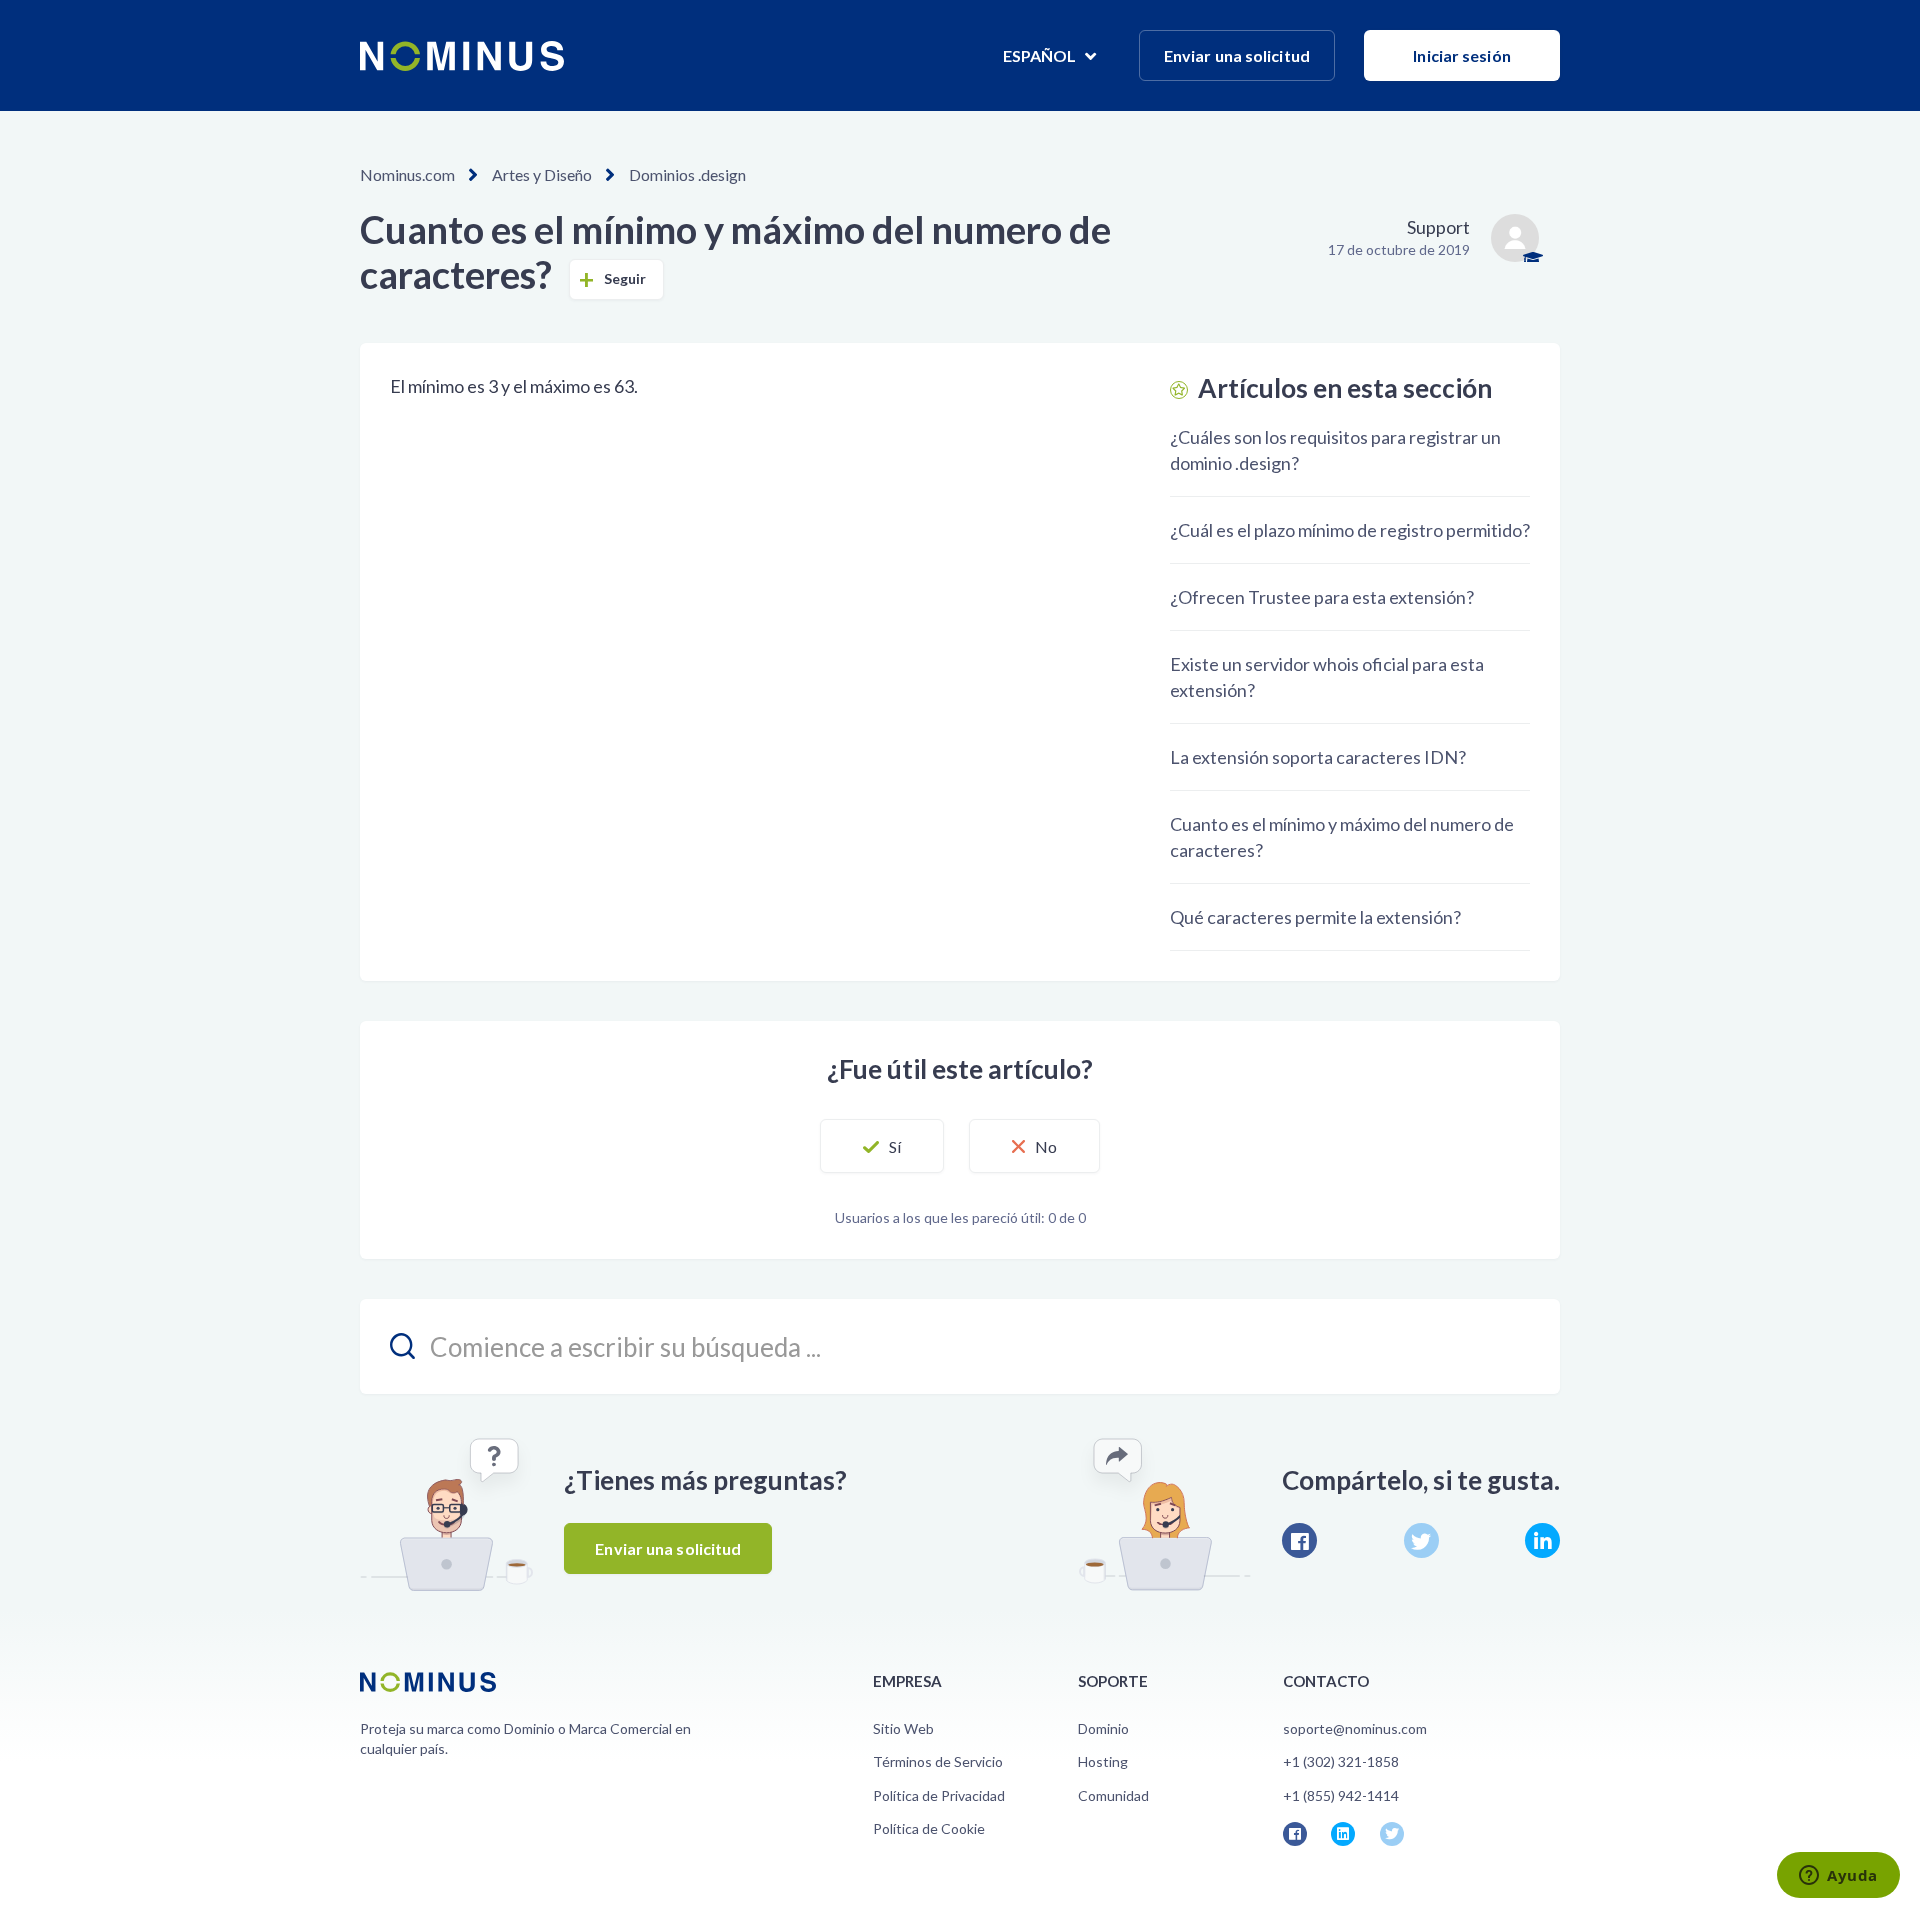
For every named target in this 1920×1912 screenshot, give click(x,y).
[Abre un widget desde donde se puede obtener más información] (1838, 1877)
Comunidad (1113, 1795)
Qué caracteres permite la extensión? (1315, 917)
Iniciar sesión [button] (1461, 55)
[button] (882, 1146)
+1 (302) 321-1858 (1341, 1761)
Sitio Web (903, 1728)
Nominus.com (407, 174)
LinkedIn (1542, 1540)
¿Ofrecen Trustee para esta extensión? (1322, 597)
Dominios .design (687, 174)
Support (1438, 227)
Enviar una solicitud (1237, 55)
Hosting (1103, 1761)
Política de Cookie (929, 1828)
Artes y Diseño (542, 174)
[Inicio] (462, 56)
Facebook (1299, 1540)
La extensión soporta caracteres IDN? (1318, 757)
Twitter (1421, 1540)
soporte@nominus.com (1355, 1728)
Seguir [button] (625, 278)
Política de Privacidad (939, 1795)
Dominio (1103, 1728)
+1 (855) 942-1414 (1341, 1795)
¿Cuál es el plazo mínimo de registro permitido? (1350, 530)
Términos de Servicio (938, 1761)
